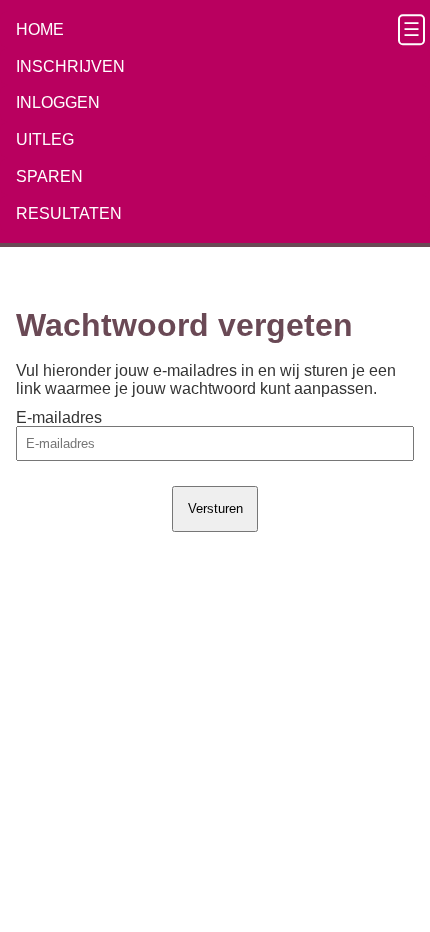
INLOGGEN (58, 102)
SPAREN (49, 176)
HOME (40, 29)
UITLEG (45, 139)
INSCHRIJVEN (70, 66)
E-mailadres (59, 417)
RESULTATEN (69, 213)
